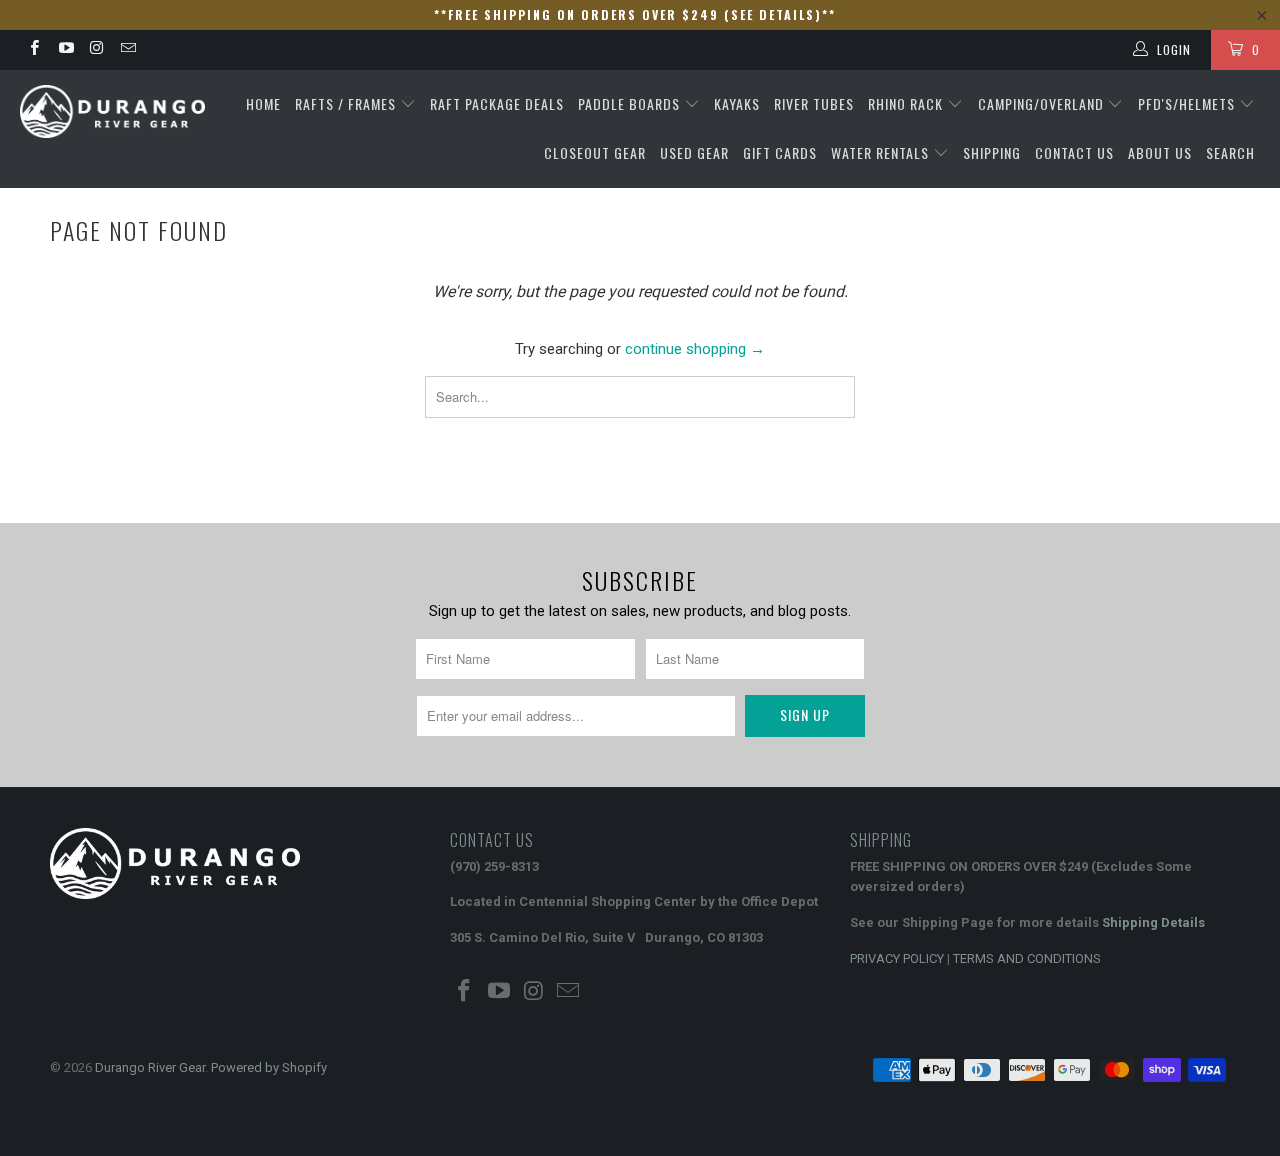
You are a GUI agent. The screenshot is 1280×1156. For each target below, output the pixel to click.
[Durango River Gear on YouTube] (64, 50)
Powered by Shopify (269, 1067)
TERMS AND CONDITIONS (1027, 958)
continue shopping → (695, 349)
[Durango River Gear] (112, 111)
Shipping (992, 152)
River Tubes (814, 103)
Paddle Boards (631, 103)
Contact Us (1074, 152)
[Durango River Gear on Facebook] (33, 50)
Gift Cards (780, 152)
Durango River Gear (150, 1067)
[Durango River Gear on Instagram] (96, 50)
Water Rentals (882, 152)
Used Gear (694, 152)
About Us (1160, 152)
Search (1230, 152)
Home (263, 103)
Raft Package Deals (497, 103)
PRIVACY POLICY (897, 958)
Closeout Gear (595, 152)
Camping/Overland (1043, 103)
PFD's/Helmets (1188, 103)
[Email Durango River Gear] (127, 50)
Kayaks (737, 103)
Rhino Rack (907, 103)
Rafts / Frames (347, 103)
